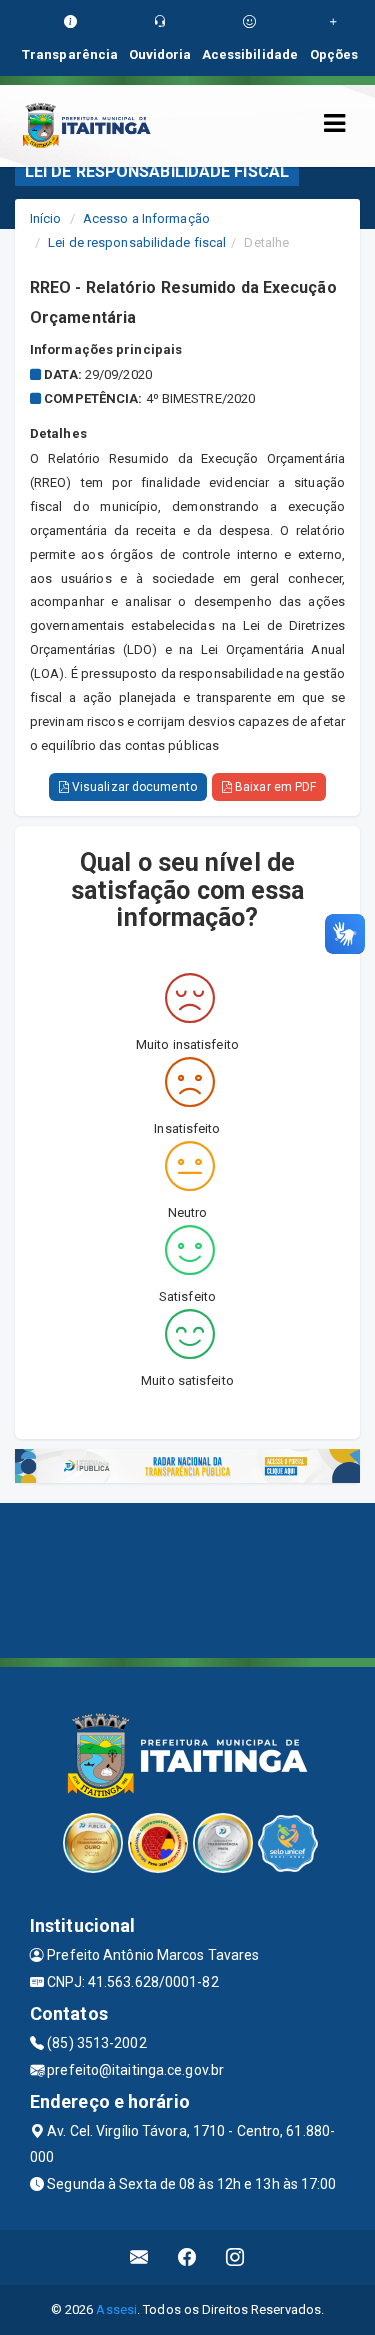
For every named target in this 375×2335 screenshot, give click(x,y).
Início (46, 218)
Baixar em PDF (274, 787)
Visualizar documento (133, 787)
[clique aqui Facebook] (187, 2257)
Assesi (116, 2309)
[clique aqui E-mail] (139, 2257)
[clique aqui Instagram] (235, 2257)
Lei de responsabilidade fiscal (137, 242)
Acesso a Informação (146, 218)
